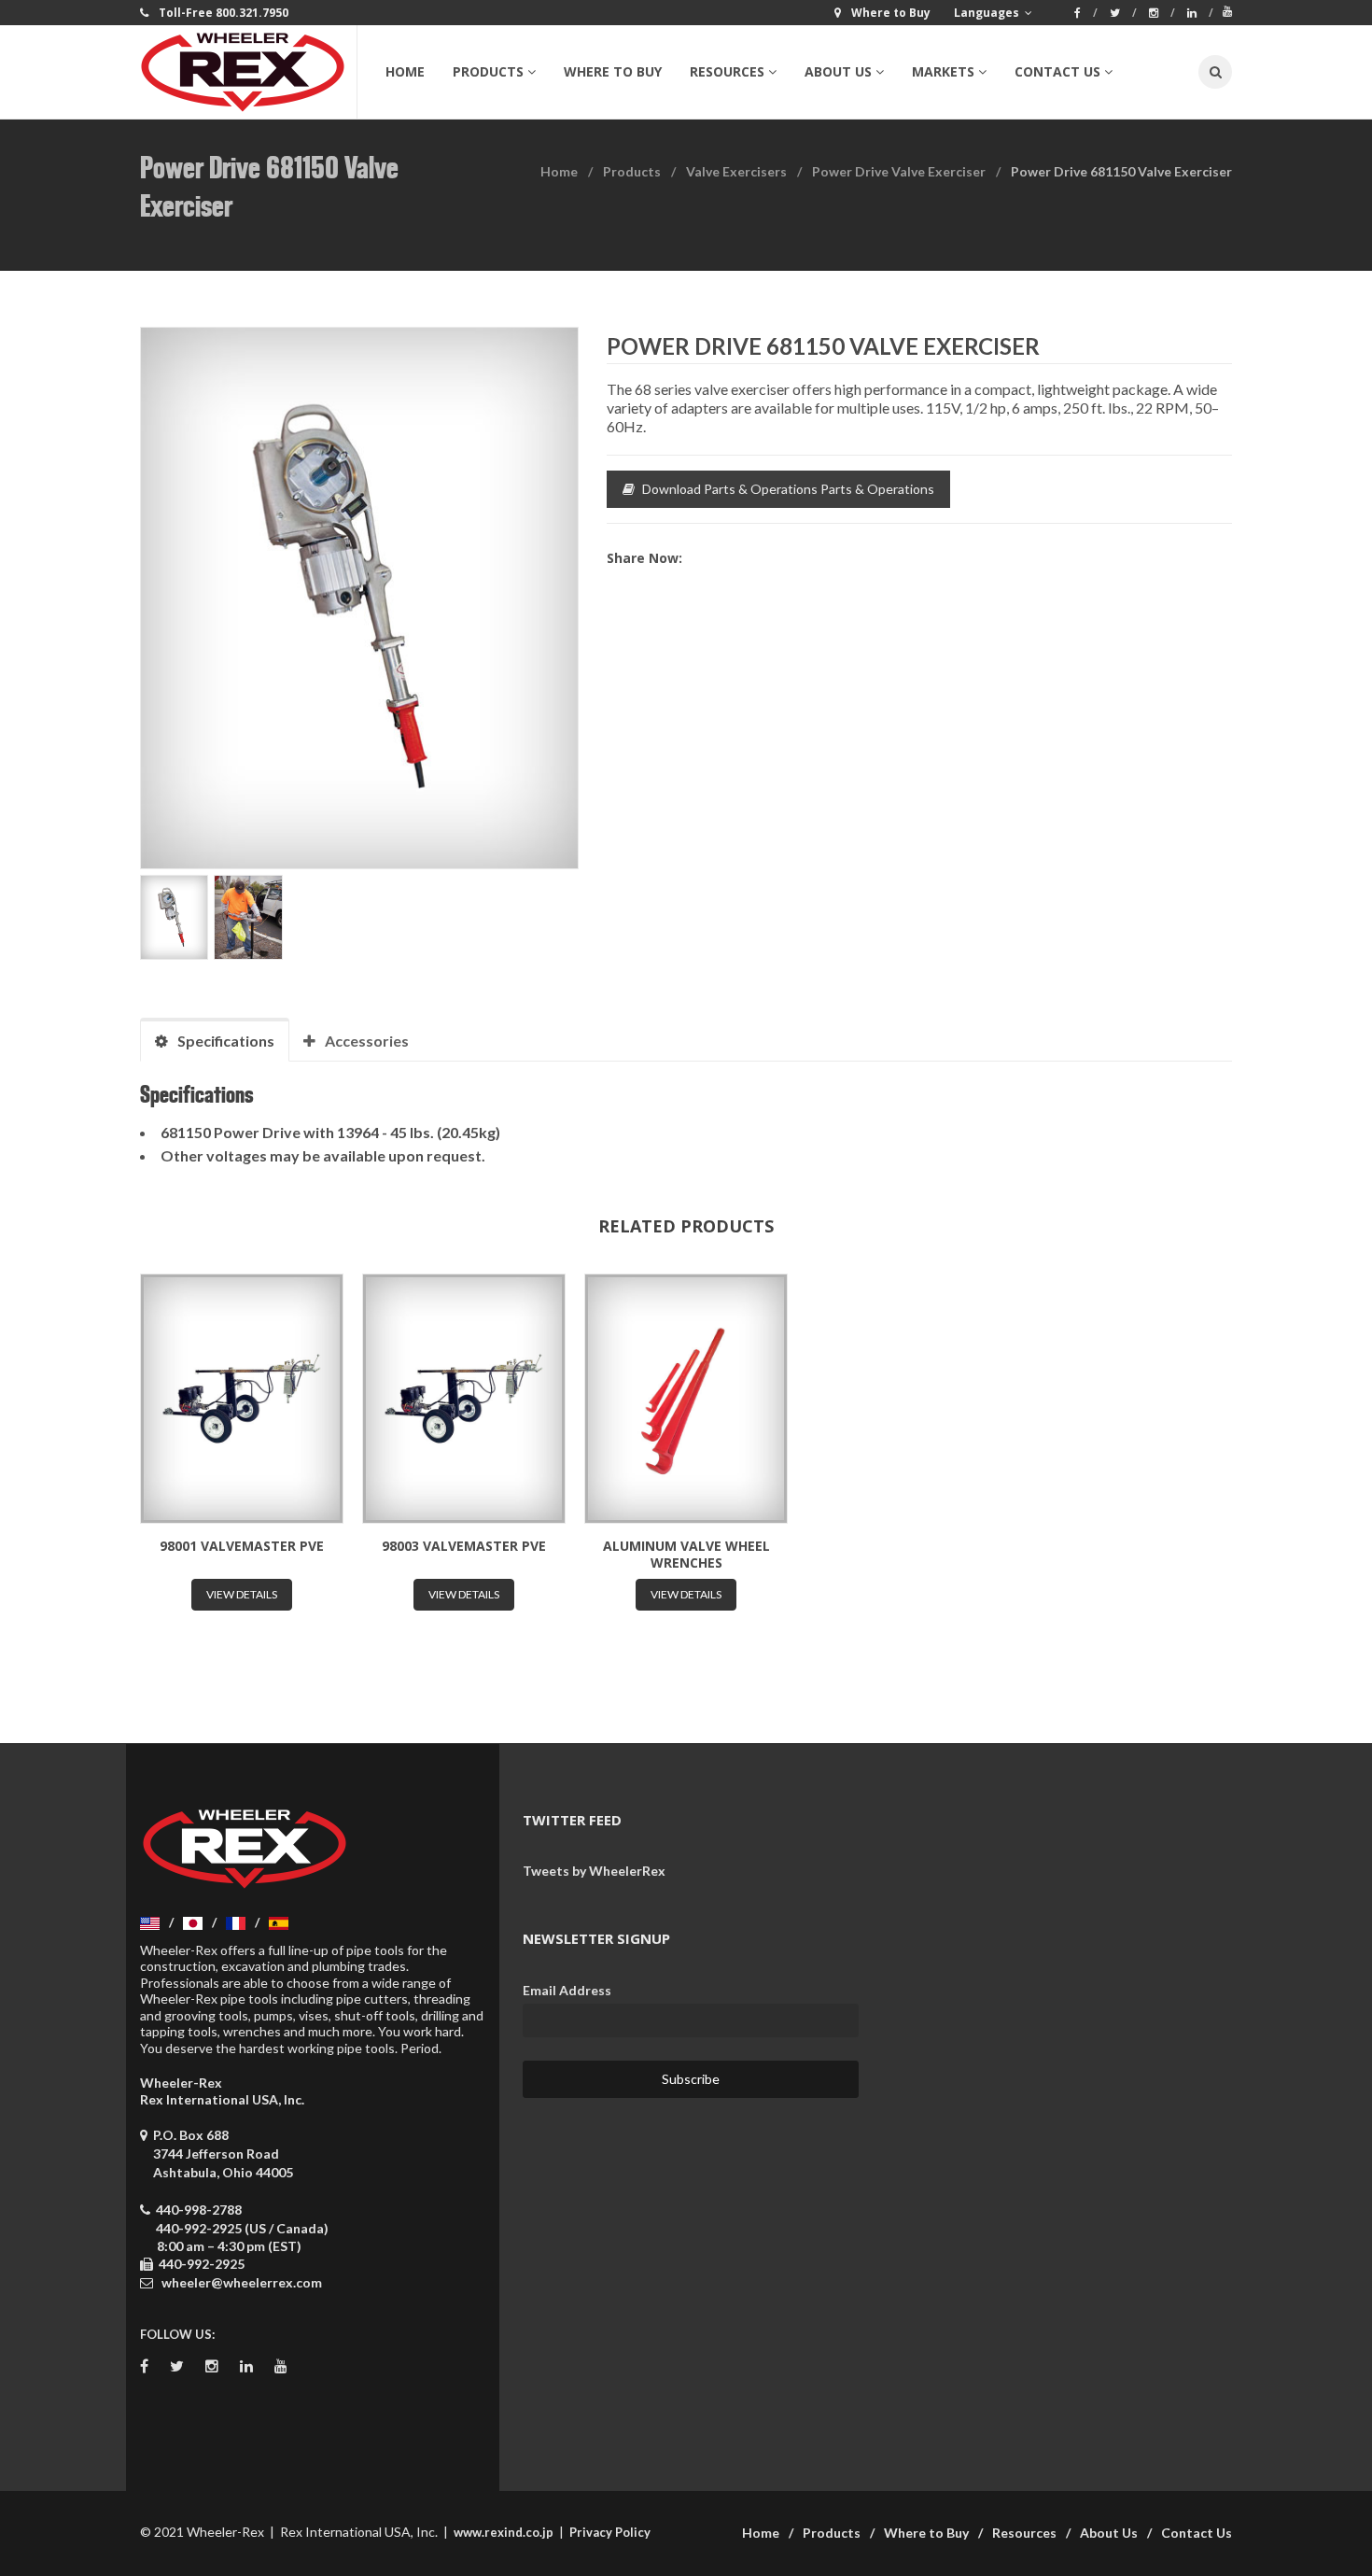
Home (405, 71)
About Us (1109, 2533)
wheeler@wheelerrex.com (242, 2282)
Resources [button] (727, 71)
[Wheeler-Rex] (248, 72)
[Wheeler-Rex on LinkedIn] (1200, 13)
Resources (1024, 2533)
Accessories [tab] (367, 1041)
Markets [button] (943, 71)
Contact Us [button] (1057, 71)
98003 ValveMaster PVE (464, 1546)
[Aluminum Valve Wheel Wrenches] (686, 1399)
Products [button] (488, 71)
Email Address (567, 1990)
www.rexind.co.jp (504, 2532)
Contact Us (1197, 2533)
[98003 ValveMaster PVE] (464, 1399)
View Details (242, 1594)
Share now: (644, 558)
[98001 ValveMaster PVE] (242, 1399)
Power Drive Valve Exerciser (899, 171)
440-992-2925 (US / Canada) (242, 2228)
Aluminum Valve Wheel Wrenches (686, 1554)
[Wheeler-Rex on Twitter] (1123, 13)
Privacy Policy (610, 2532)
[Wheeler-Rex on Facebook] (1086, 13)
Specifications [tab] (226, 1041)
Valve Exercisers (736, 171)
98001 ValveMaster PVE (242, 1546)
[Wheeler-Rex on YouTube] (1227, 11)
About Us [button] (838, 71)
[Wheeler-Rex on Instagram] (1162, 13)
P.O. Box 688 (220, 2154)
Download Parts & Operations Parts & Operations (788, 489)
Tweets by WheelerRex (594, 1871)
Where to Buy (613, 71)
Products (632, 171)
